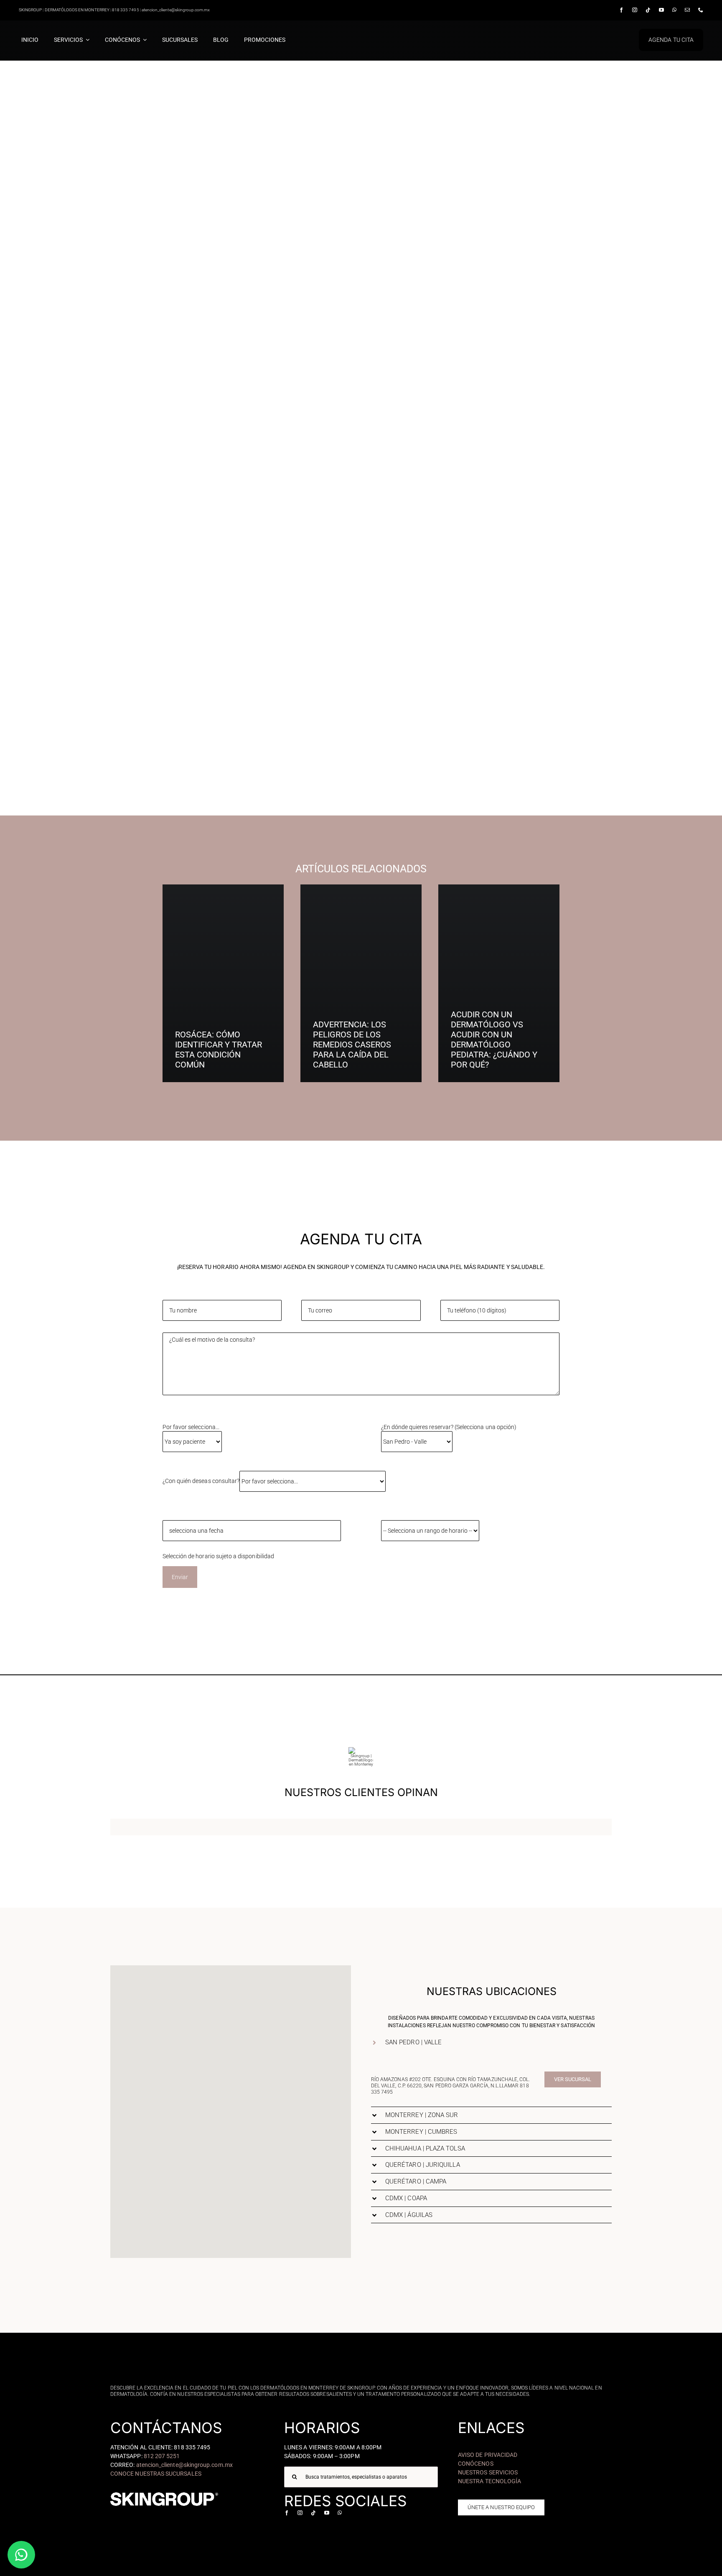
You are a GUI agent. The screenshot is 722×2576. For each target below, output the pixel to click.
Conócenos (476, 2464)
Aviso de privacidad (488, 2455)
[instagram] (635, 10)
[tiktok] (648, 10)
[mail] (687, 10)
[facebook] (621, 10)
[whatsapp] (674, 10)
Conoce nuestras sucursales (156, 2474)
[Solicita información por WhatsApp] (21, 2555)
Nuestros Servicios (488, 2472)
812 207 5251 (162, 2456)
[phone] (701, 10)
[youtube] (661, 10)
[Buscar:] (361, 2476)
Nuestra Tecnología (489, 2481)
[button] (253, 2088)
